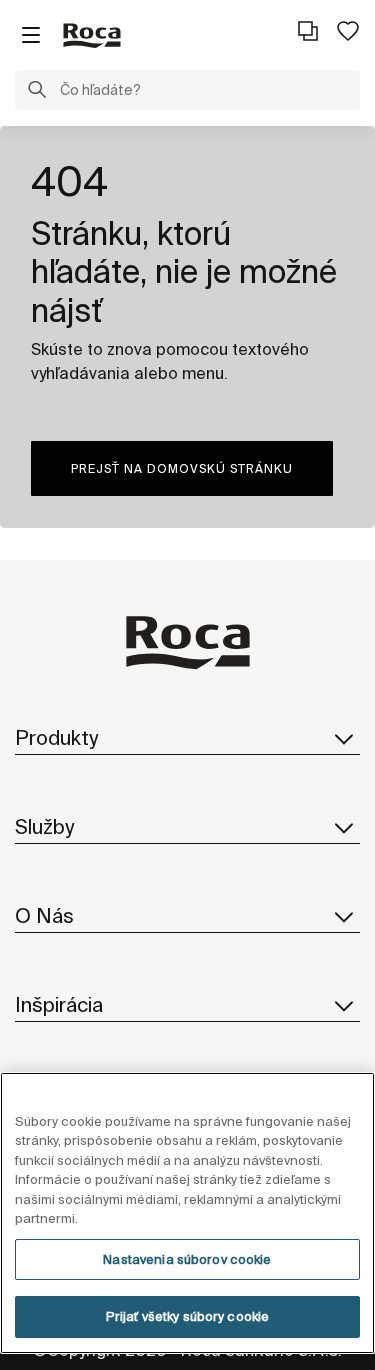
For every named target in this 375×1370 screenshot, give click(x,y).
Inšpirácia (59, 1004)
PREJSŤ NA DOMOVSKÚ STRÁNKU (182, 468)
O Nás (44, 915)
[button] (37, 92)
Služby (44, 826)
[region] (187, 1213)
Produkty (56, 737)
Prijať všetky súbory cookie (188, 1316)
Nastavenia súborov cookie (187, 1259)
